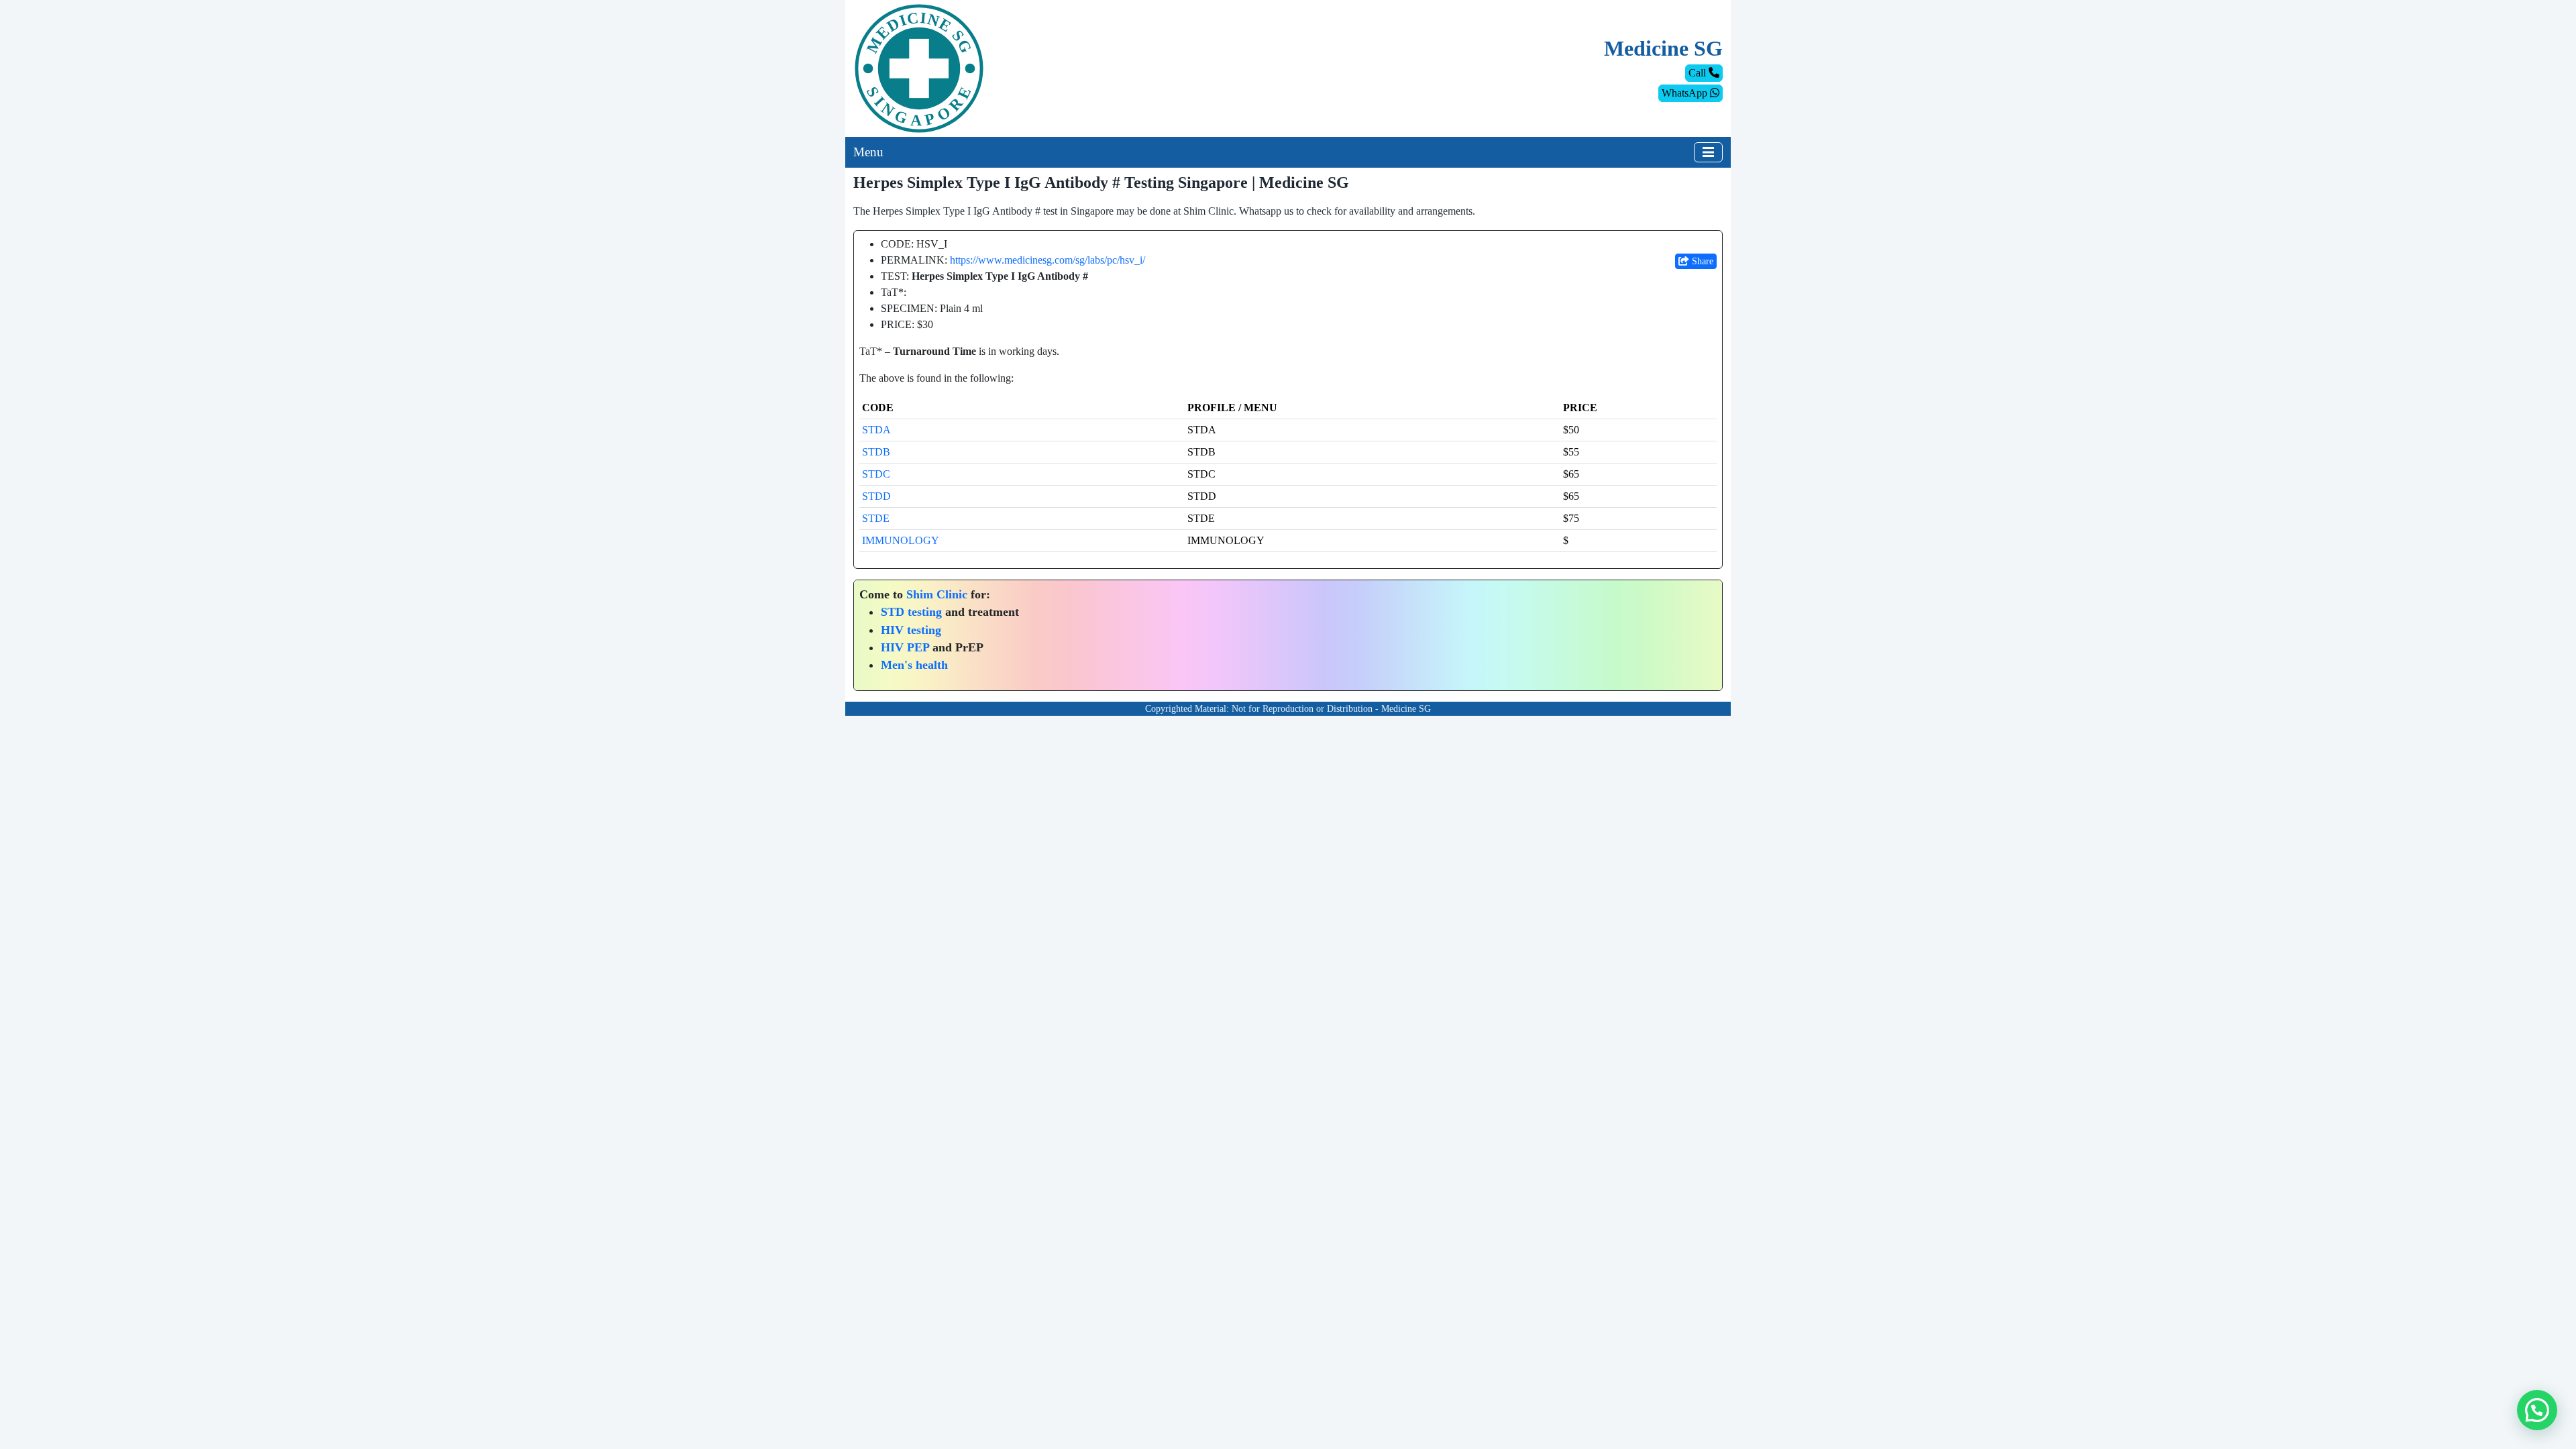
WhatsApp (1686, 93)
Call (1699, 73)
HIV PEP (905, 647)
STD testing (911, 612)
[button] (2537, 1410)
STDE (876, 518)
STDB (876, 452)
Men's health (914, 665)
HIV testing (911, 630)
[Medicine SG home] (919, 67)
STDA (876, 430)
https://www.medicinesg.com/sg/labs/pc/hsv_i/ (1048, 260)
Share (1701, 261)
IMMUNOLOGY (901, 540)
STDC (876, 474)
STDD (876, 496)
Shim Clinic (937, 594)
